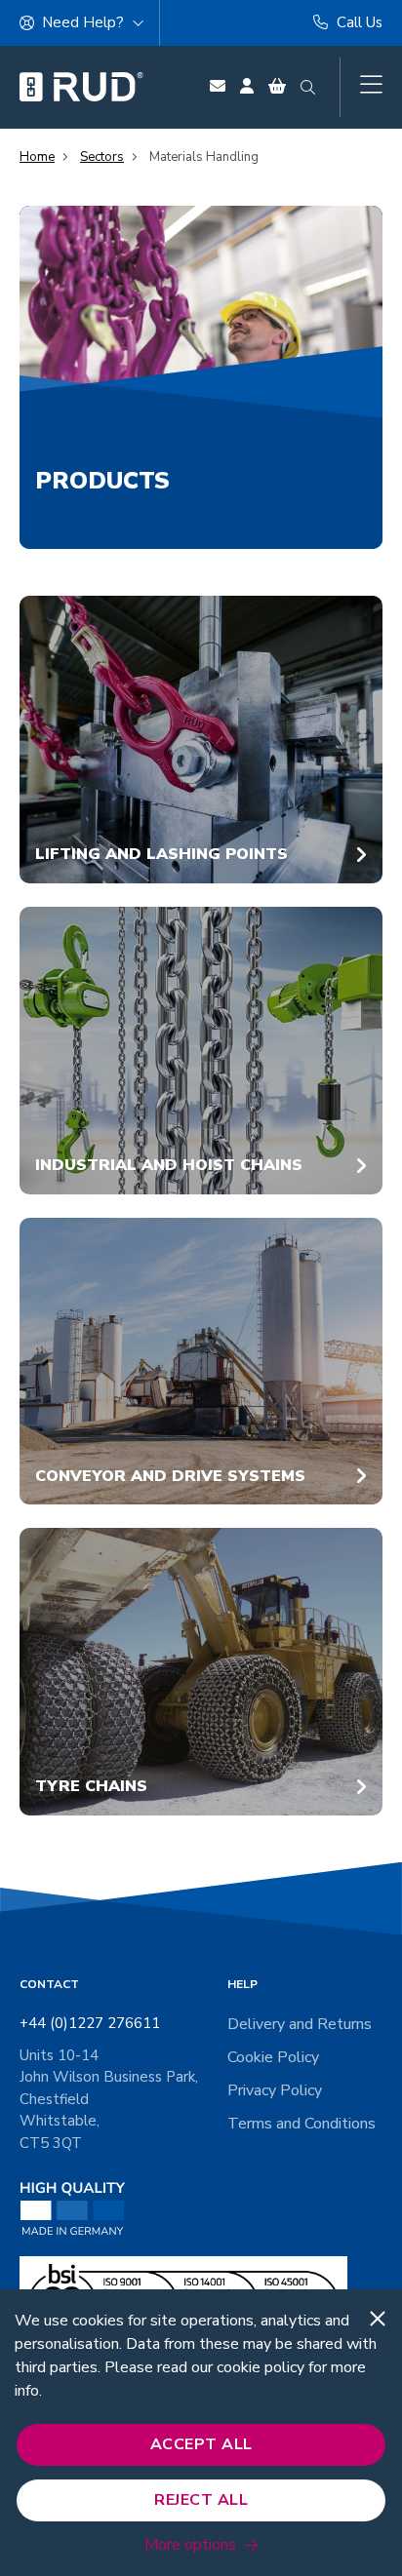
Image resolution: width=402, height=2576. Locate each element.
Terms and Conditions (301, 2124)
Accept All (201, 2444)
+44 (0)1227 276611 (90, 2023)
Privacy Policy (275, 2090)
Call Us (358, 22)
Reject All (201, 2500)
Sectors (102, 157)
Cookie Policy (273, 2057)
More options (190, 2545)
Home (37, 157)
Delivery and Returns (300, 2024)
